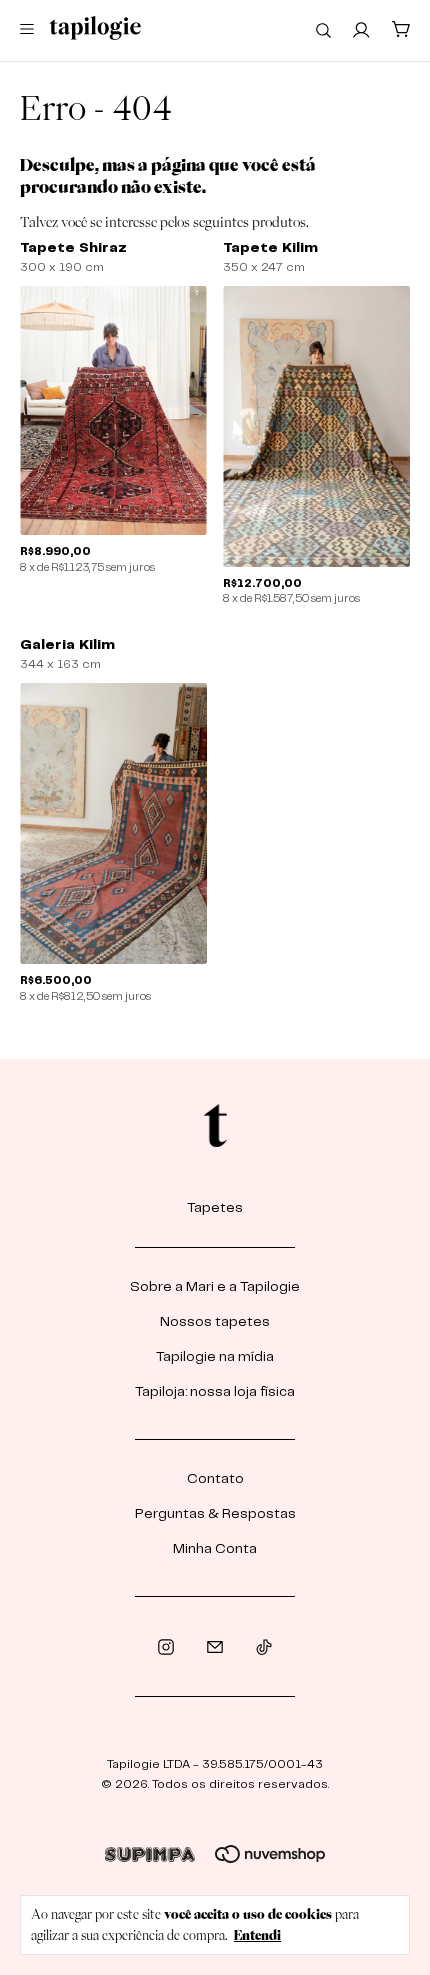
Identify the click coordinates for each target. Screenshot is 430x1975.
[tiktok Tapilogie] (264, 1647)
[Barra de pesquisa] (323, 30)
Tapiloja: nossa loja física (215, 1392)
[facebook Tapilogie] (215, 1647)
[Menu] (30, 30)
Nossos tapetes (215, 1322)
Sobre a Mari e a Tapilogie (215, 1287)
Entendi (257, 1935)
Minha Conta (215, 1549)
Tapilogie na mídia (215, 1357)
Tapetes (215, 1208)
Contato (215, 1479)
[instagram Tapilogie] (166, 1647)
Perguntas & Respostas (215, 1514)
